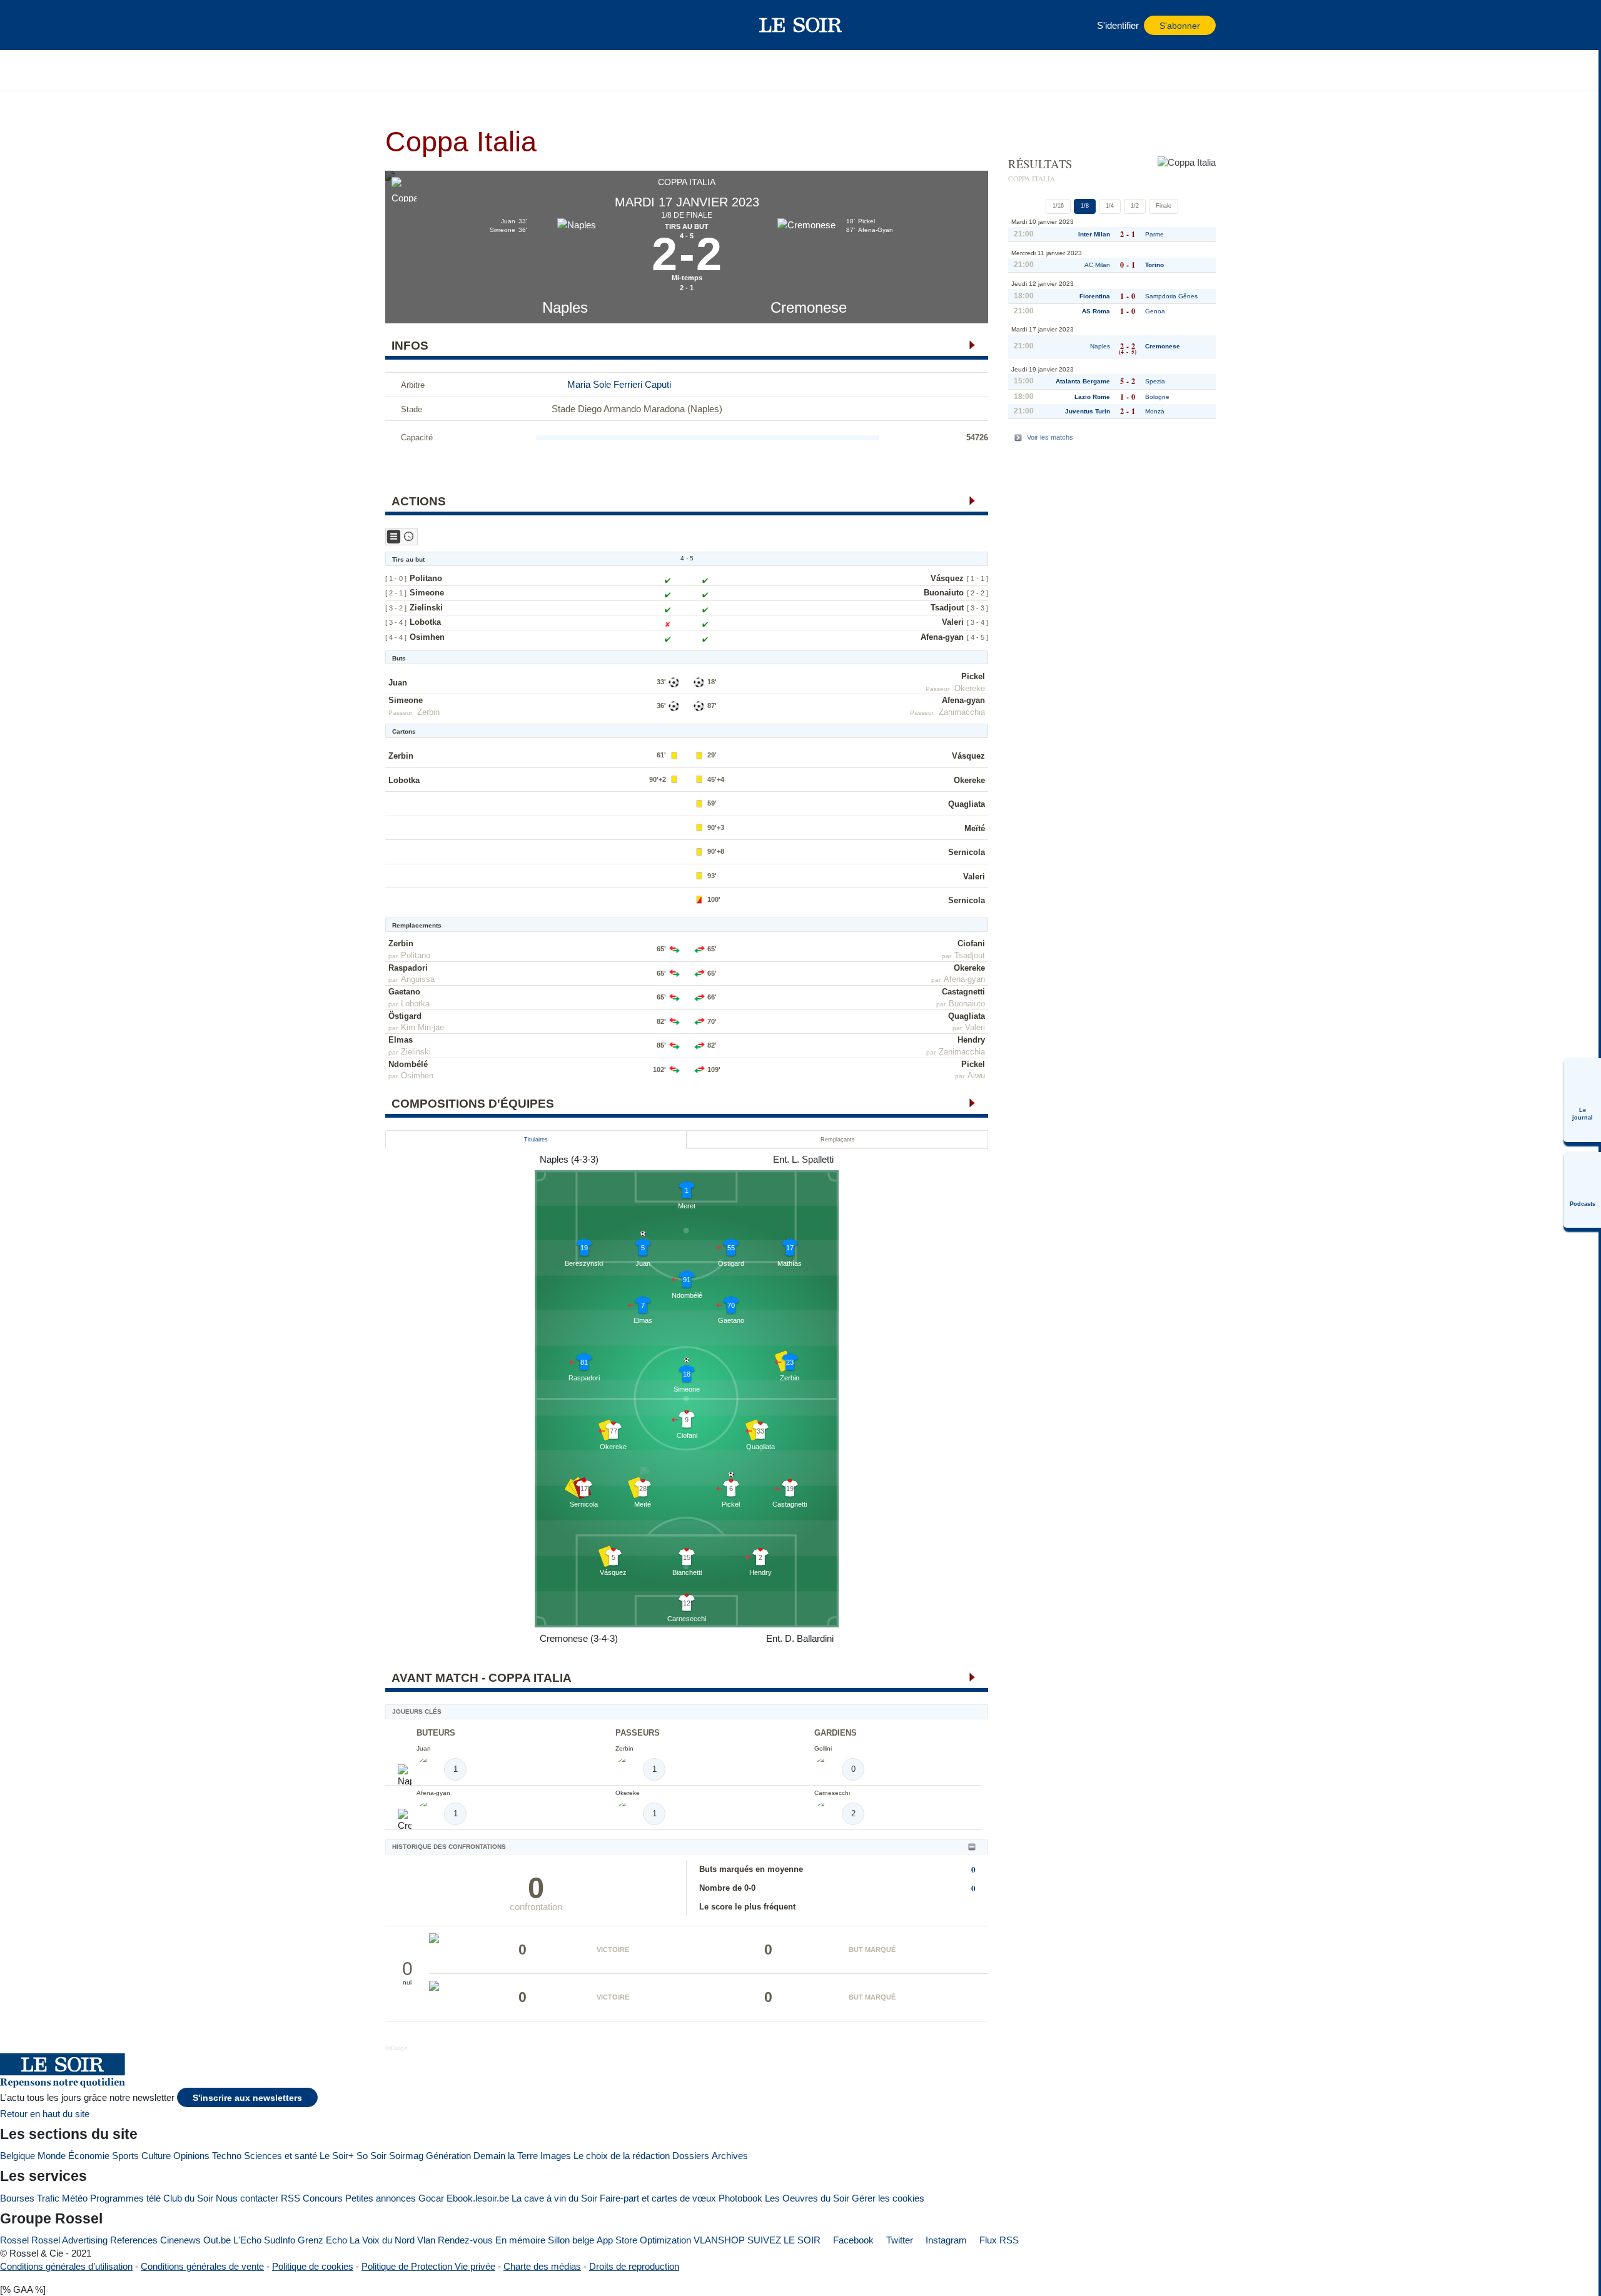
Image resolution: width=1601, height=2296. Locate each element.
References (134, 2240)
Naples (565, 307)
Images (556, 2156)
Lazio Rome (1092, 397)
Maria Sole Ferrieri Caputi (619, 384)
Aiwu (976, 1075)
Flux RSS (998, 2240)
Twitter (898, 2240)
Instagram (945, 2240)
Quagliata (967, 804)
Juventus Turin (1088, 411)
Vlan (426, 2240)
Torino (1154, 265)
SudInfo (280, 2240)
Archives (730, 2156)
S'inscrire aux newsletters (247, 2098)
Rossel (14, 2240)
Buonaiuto (944, 593)
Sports (125, 2156)
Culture (156, 2156)
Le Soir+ (337, 2156)
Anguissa (418, 979)
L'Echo (247, 2240)
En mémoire (520, 2240)
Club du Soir (188, 2198)
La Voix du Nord (382, 2240)
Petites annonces (381, 2198)
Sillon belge (571, 2240)
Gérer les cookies (888, 2198)
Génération (448, 2156)
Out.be (217, 2240)
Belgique (18, 2156)
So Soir (371, 2156)
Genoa (1155, 311)
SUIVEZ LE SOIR (784, 2240)
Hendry (971, 1040)
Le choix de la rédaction (622, 2156)
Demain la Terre (506, 2156)
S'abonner (1180, 26)
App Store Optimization (644, 2240)
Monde (52, 2156)
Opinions (191, 2156)
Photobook (740, 2198)
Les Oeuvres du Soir (807, 2198)
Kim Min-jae (422, 1027)
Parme (1154, 234)
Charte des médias (542, 2266)
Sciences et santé (280, 2156)
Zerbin (428, 712)
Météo (75, 2198)
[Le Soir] (801, 25)
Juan (398, 683)
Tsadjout (947, 608)
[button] (401, 25)
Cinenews (180, 2240)
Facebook (852, 2240)
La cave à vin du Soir (554, 2198)
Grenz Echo (322, 2240)
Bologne (1157, 397)
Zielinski (426, 608)
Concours (323, 2198)
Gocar (431, 2198)
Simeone (427, 593)
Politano (426, 578)
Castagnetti (963, 992)
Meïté (975, 828)
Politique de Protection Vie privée (428, 2266)
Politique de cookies (313, 2266)
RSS (290, 2198)
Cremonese (809, 307)
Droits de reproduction (634, 2266)
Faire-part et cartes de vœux (658, 2198)
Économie (89, 2156)
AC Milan (1097, 265)
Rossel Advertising (69, 2240)
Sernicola (967, 852)
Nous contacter (247, 2198)
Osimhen (427, 637)
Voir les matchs (1050, 437)
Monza (1155, 411)
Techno (227, 2156)
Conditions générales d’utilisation (66, 2266)
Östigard (405, 1016)
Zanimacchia (962, 712)
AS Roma (1096, 311)
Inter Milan (1094, 234)
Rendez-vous (465, 2240)
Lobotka (425, 622)
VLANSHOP (719, 2240)
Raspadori (408, 968)
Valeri (953, 622)
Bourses (17, 2198)
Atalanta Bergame (1083, 381)
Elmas (401, 1040)
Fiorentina (1095, 296)
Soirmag (406, 2156)
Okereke (970, 688)
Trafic (48, 2198)
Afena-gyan (942, 637)
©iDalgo (396, 2048)
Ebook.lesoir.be (478, 2198)
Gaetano (404, 992)
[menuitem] (1582, 1100)
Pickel (973, 676)
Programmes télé (125, 2198)
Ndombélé (408, 1064)
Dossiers (691, 2156)
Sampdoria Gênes (1171, 296)
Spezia (1155, 381)
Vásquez (947, 578)
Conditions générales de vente (202, 2266)
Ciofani (971, 943)
